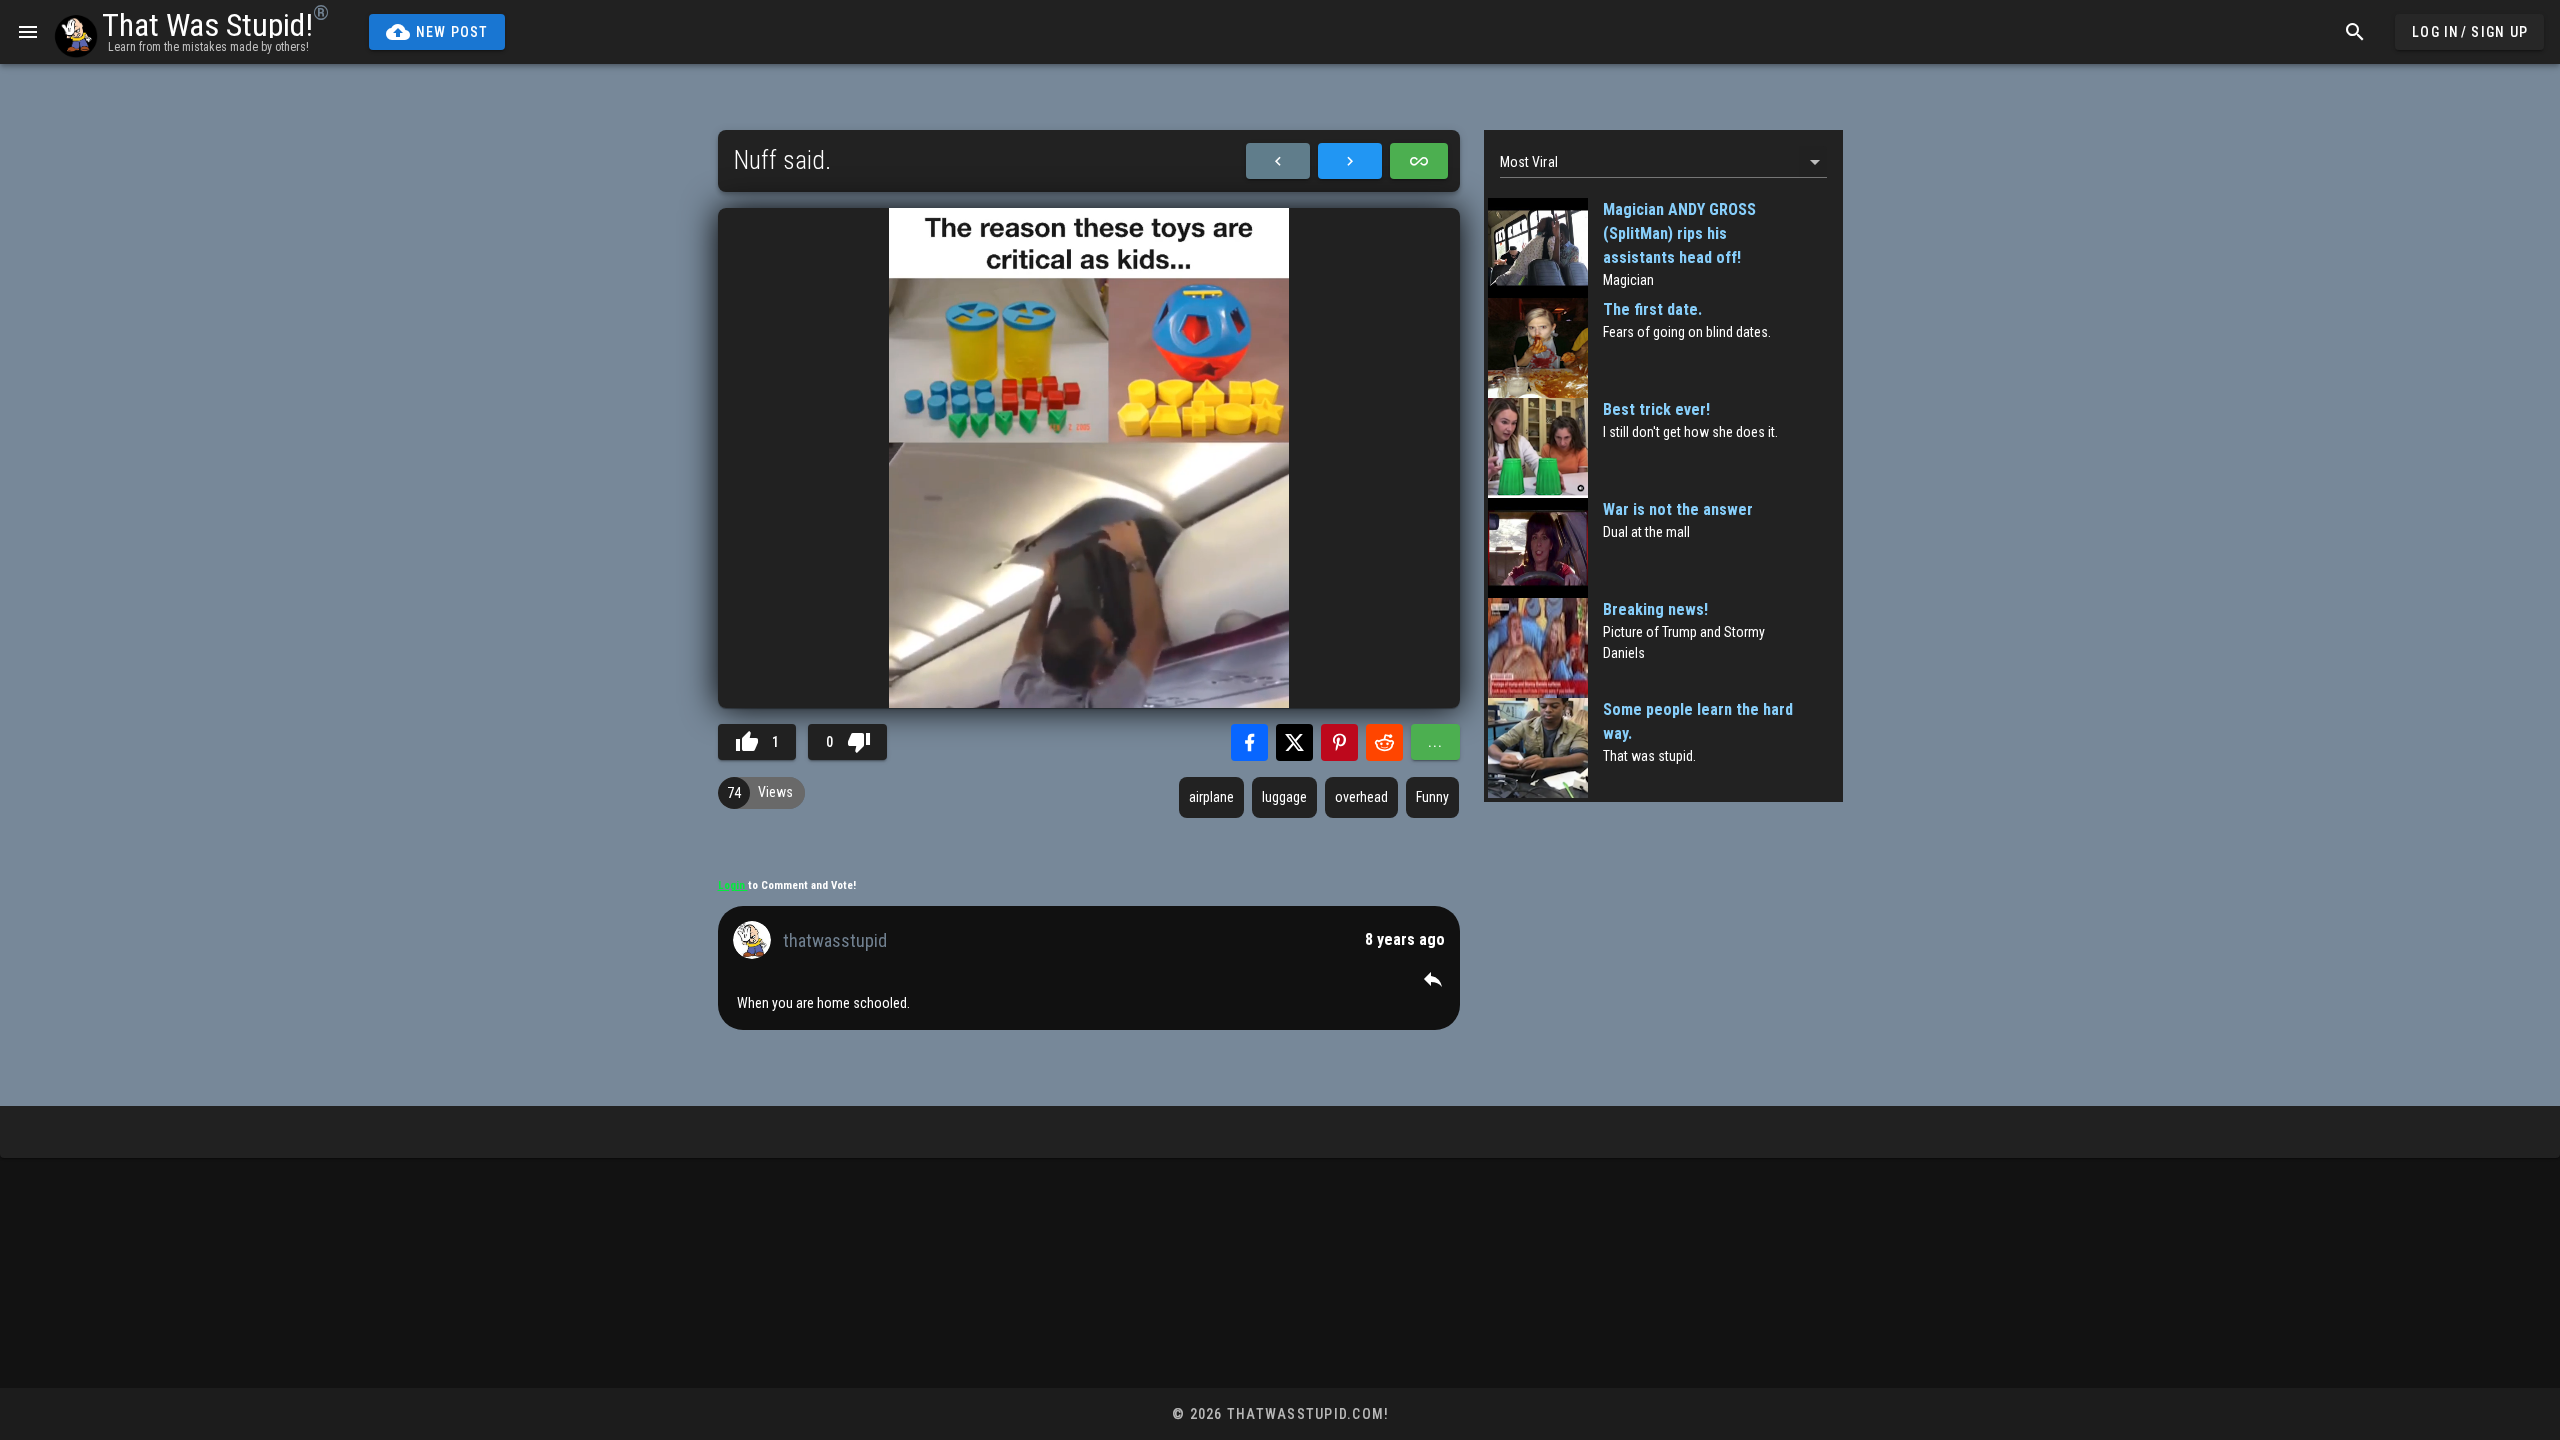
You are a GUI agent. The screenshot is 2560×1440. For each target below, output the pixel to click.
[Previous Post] (1278, 161)
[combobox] (1663, 162)
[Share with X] (1294, 742)
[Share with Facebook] (1249, 742)
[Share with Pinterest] (1339, 742)
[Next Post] (1350, 161)
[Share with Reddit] (1384, 742)
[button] (1433, 979)
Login (733, 885)
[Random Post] (1419, 161)
